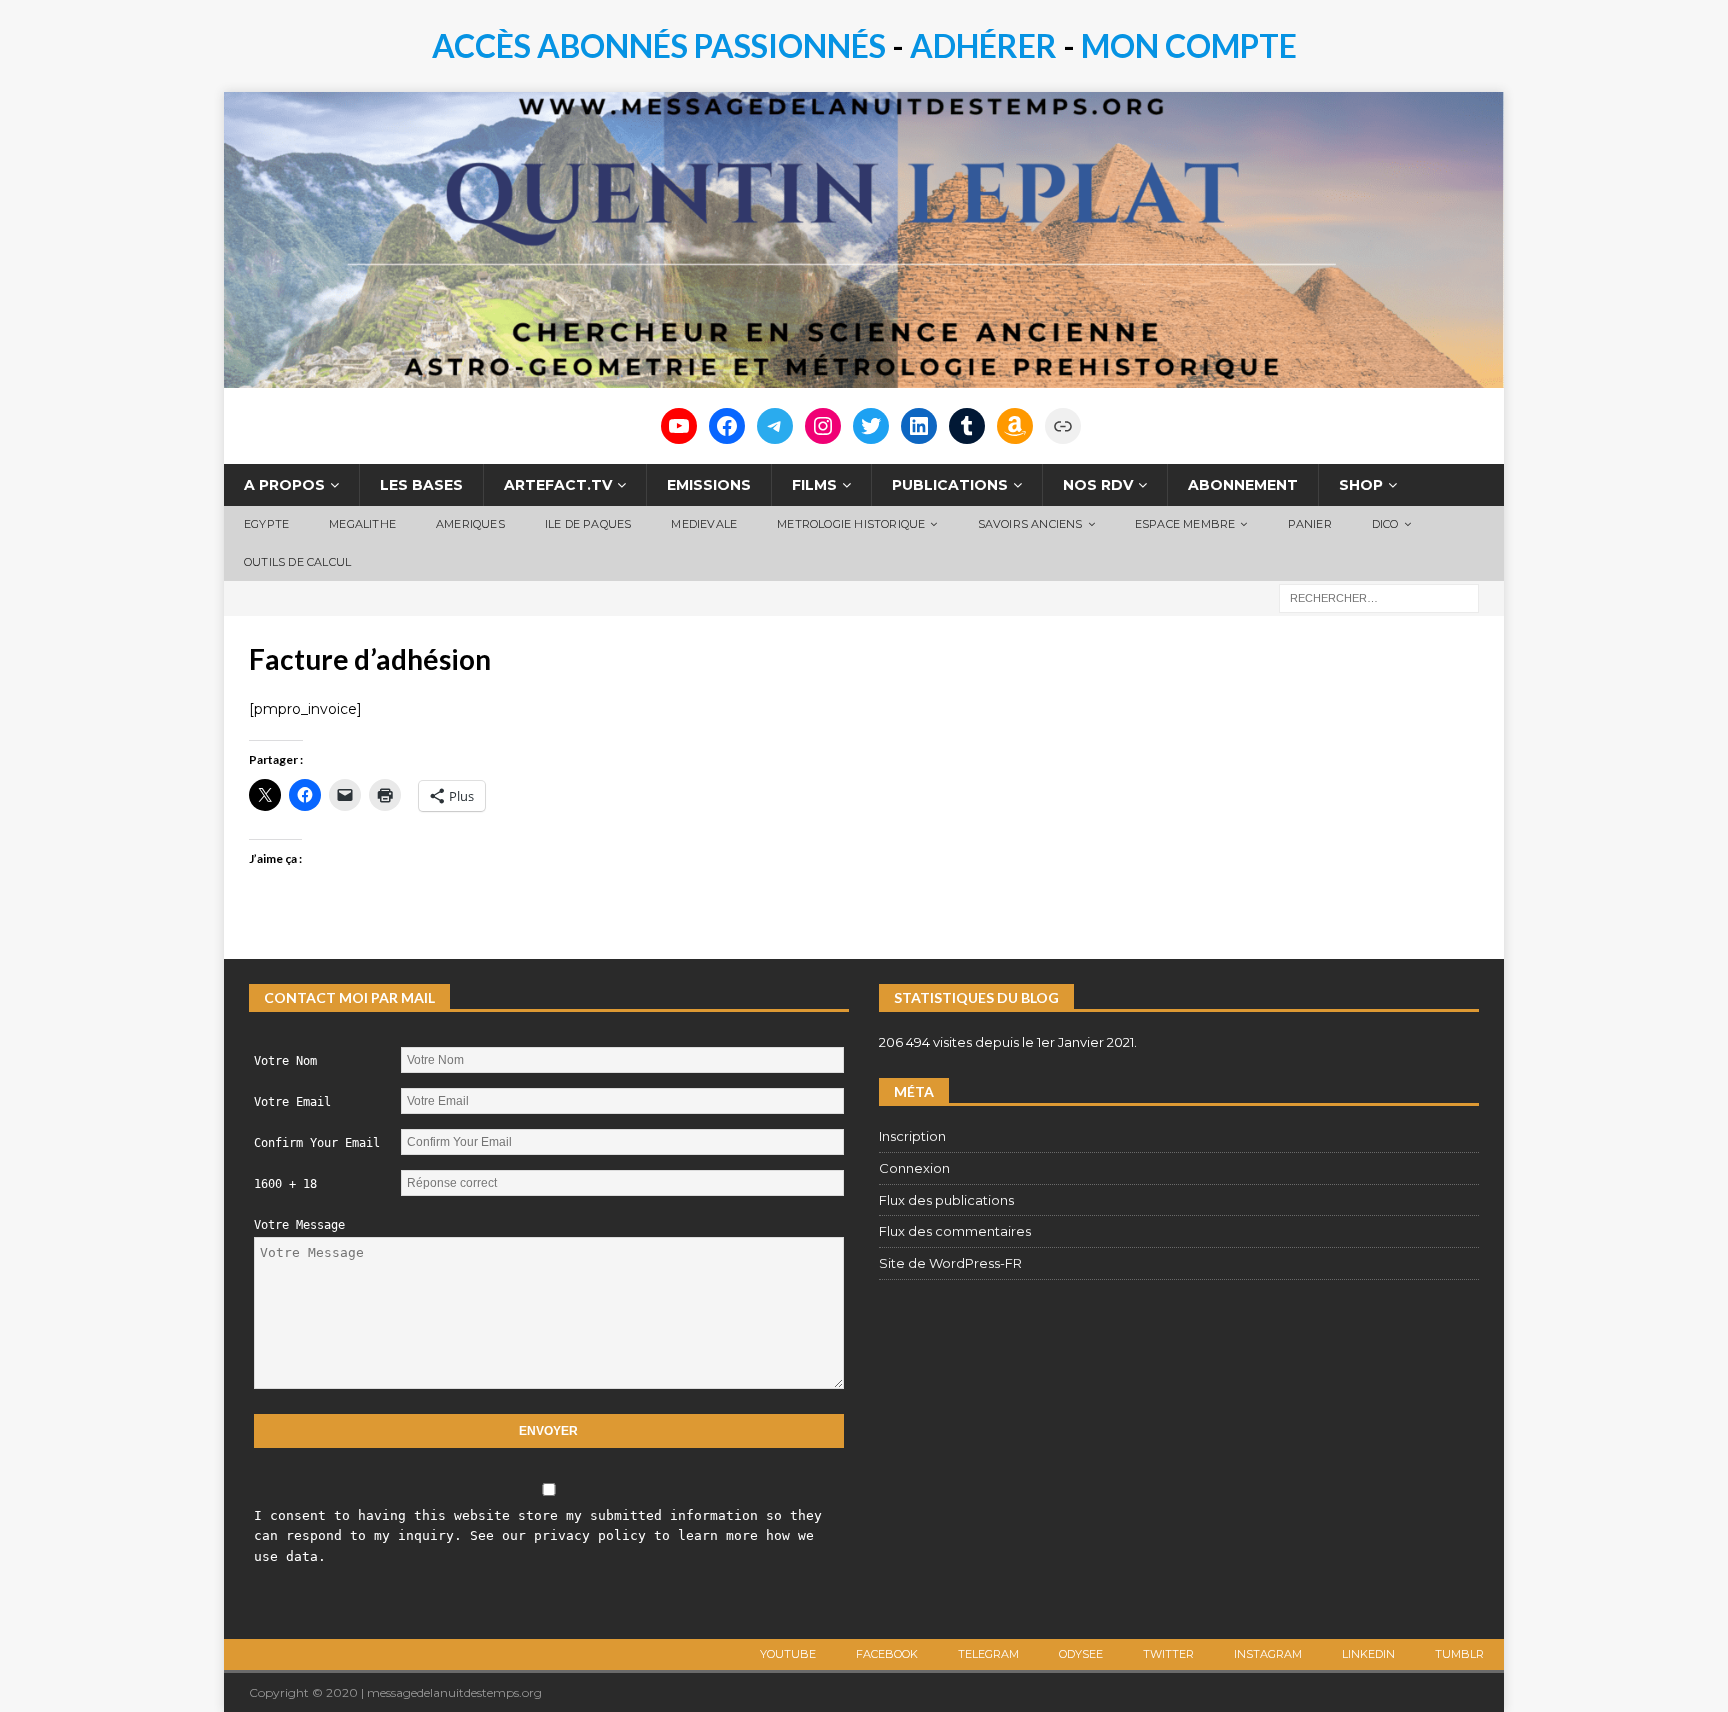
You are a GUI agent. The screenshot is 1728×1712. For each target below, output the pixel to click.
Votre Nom (285, 1061)
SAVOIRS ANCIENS (1030, 524)
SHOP (1361, 485)
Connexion (914, 1168)
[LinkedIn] (919, 426)
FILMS (814, 485)
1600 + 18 (285, 1184)
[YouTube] (679, 426)
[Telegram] (775, 426)
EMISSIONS (709, 485)
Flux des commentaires (955, 1231)
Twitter (1168, 1654)
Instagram (1268, 1654)
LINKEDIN (1368, 1654)
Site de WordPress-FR (950, 1263)
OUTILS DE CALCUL (297, 562)
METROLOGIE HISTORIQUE (851, 524)
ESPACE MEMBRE (1185, 524)
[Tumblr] (967, 426)
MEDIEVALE (704, 524)
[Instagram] (823, 426)
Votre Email (292, 1102)
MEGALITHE (362, 524)
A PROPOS (284, 485)
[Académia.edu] (1063, 426)
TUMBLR (1459, 1654)
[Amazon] (1015, 426)
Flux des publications (946, 1200)
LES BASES (421, 485)
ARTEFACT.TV (558, 485)
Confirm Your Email (317, 1143)
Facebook (887, 1654)
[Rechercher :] (1379, 597)
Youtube (788, 1654)
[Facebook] (727, 426)
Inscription (912, 1136)
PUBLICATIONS (950, 485)
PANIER (1310, 524)
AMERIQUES (470, 524)
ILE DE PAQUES (588, 524)
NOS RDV (1098, 485)
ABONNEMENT (1243, 485)
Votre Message (299, 1225)
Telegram (988, 1654)
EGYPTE (266, 524)
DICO (1385, 524)
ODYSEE (1081, 1654)
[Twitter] (871, 426)
